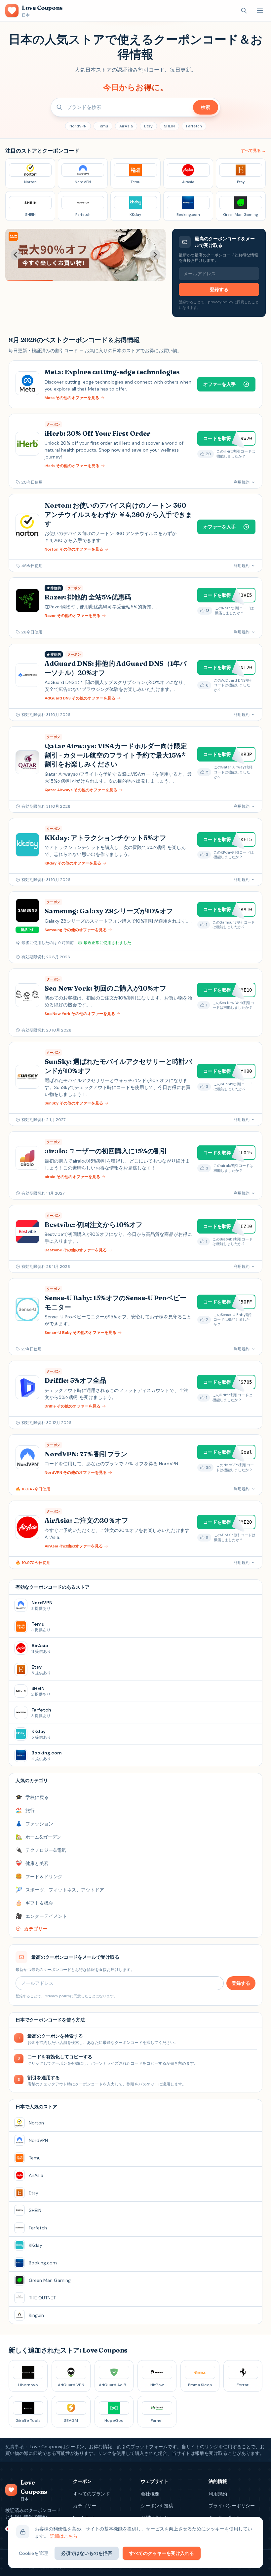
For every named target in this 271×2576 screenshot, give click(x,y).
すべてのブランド (92, 2494)
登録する (219, 289)
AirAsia (126, 126)
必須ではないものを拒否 (87, 2553)
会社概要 (150, 2494)
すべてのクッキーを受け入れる (162, 2553)
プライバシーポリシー (232, 2506)
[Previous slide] (16, 255)
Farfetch (194, 126)
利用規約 (218, 2494)
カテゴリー (85, 2506)
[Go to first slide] (155, 255)
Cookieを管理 (33, 2553)
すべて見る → (253, 151)
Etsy (148, 126)
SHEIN (169, 126)
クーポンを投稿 (157, 2506)
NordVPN (78, 126)
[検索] (244, 11)
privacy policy (221, 302)
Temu (103, 126)
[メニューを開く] (260, 11)
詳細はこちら (64, 2536)
